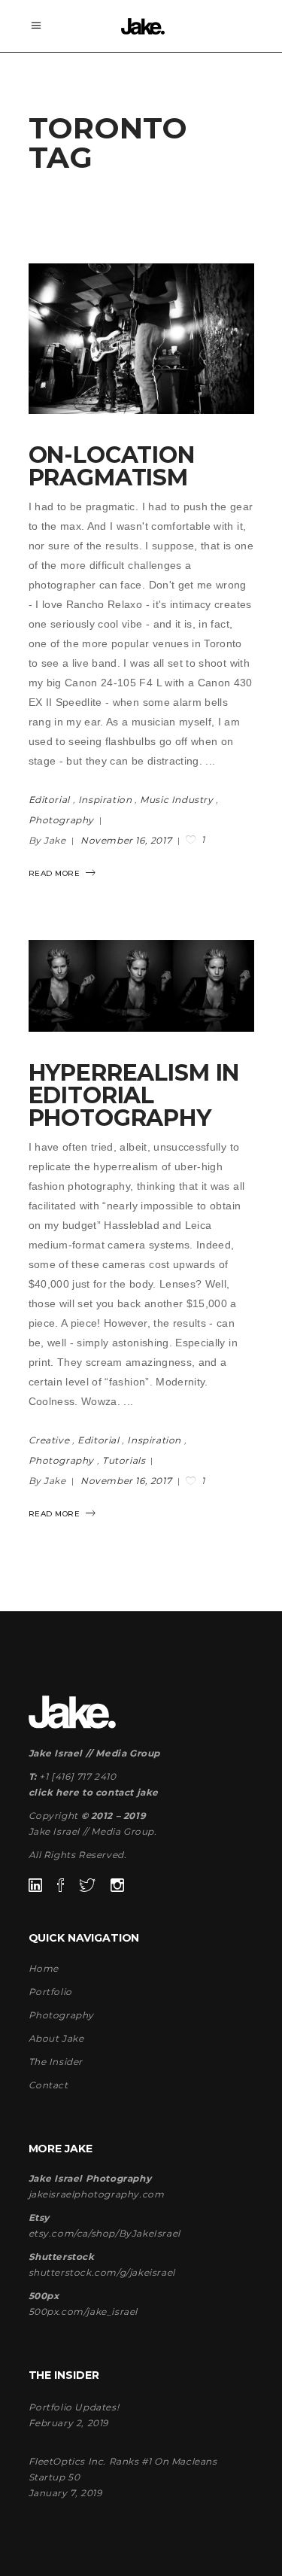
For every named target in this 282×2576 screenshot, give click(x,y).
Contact (49, 2085)
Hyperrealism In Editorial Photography (134, 1095)
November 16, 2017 (127, 840)
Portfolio (50, 1992)
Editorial (49, 800)
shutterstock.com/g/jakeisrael (102, 2272)
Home (44, 1968)
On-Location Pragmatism (112, 466)
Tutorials (124, 1460)
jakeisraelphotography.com (97, 2194)
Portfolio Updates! (74, 2407)
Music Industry (176, 800)
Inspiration (105, 800)
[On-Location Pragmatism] (141, 339)
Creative (49, 1440)
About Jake (56, 2038)
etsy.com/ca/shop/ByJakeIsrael (105, 2233)
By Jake (49, 840)
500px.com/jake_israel (83, 2311)
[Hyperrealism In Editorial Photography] (141, 986)
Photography (62, 820)
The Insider (56, 2062)
